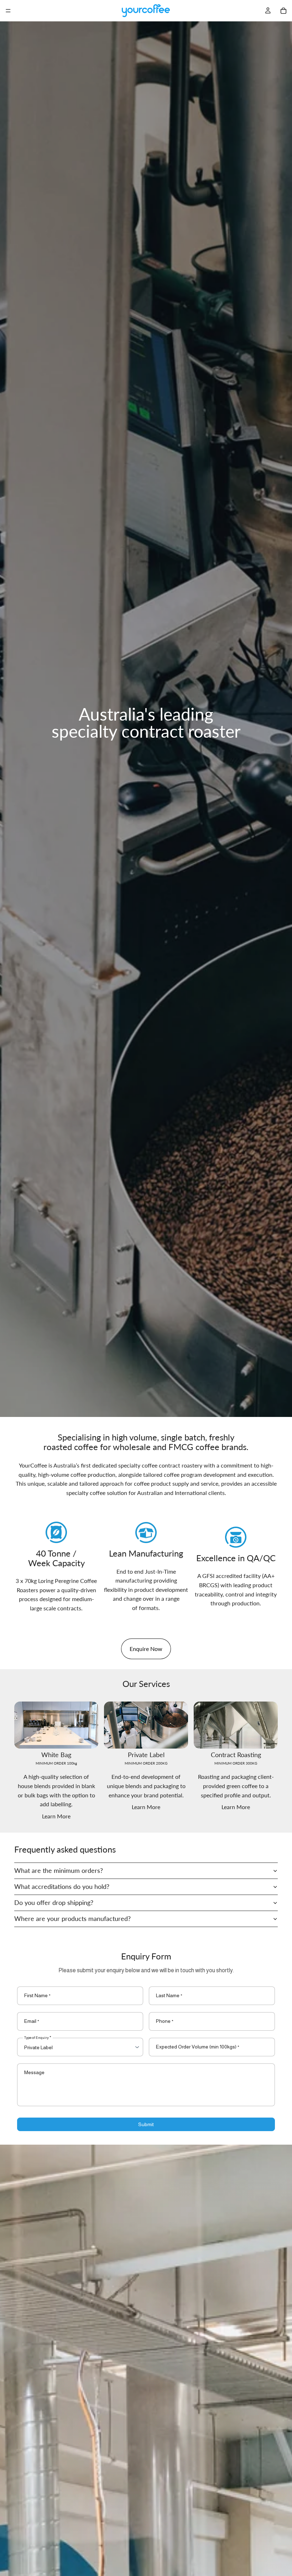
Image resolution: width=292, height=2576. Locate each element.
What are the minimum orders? (59, 1870)
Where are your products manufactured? (72, 1918)
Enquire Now (146, 1649)
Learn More (56, 1816)
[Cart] (283, 11)
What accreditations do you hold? (62, 1886)
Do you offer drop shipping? (54, 1902)
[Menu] (8, 11)
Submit (146, 2124)
